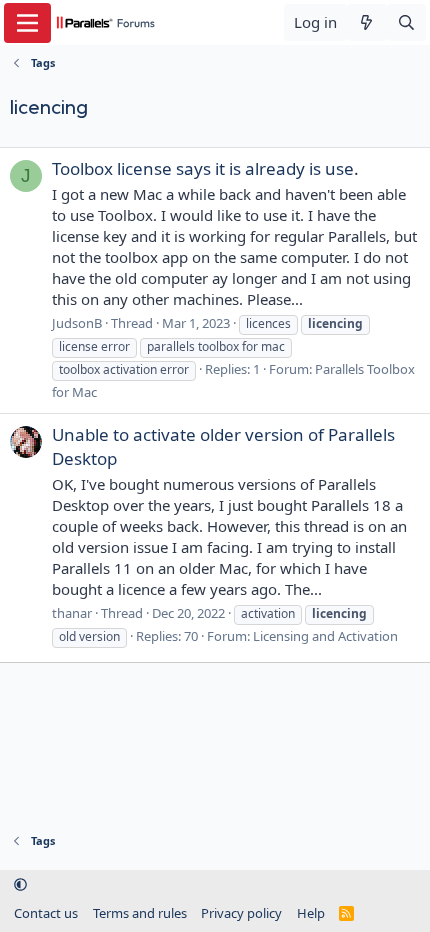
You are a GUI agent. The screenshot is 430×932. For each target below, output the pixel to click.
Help (311, 913)
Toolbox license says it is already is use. (205, 168)
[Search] (406, 22)
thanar (72, 613)
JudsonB (77, 323)
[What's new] (366, 22)
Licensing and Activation (325, 636)
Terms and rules (140, 913)
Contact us (46, 913)
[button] (20, 885)
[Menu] (27, 23)
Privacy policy (241, 913)
